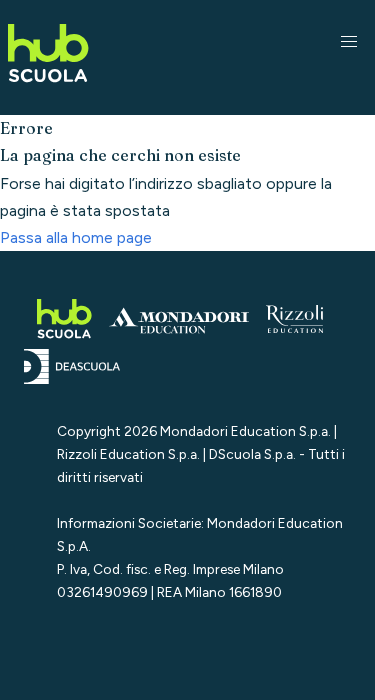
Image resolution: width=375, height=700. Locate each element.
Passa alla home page (76, 237)
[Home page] (48, 85)
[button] (349, 42)
